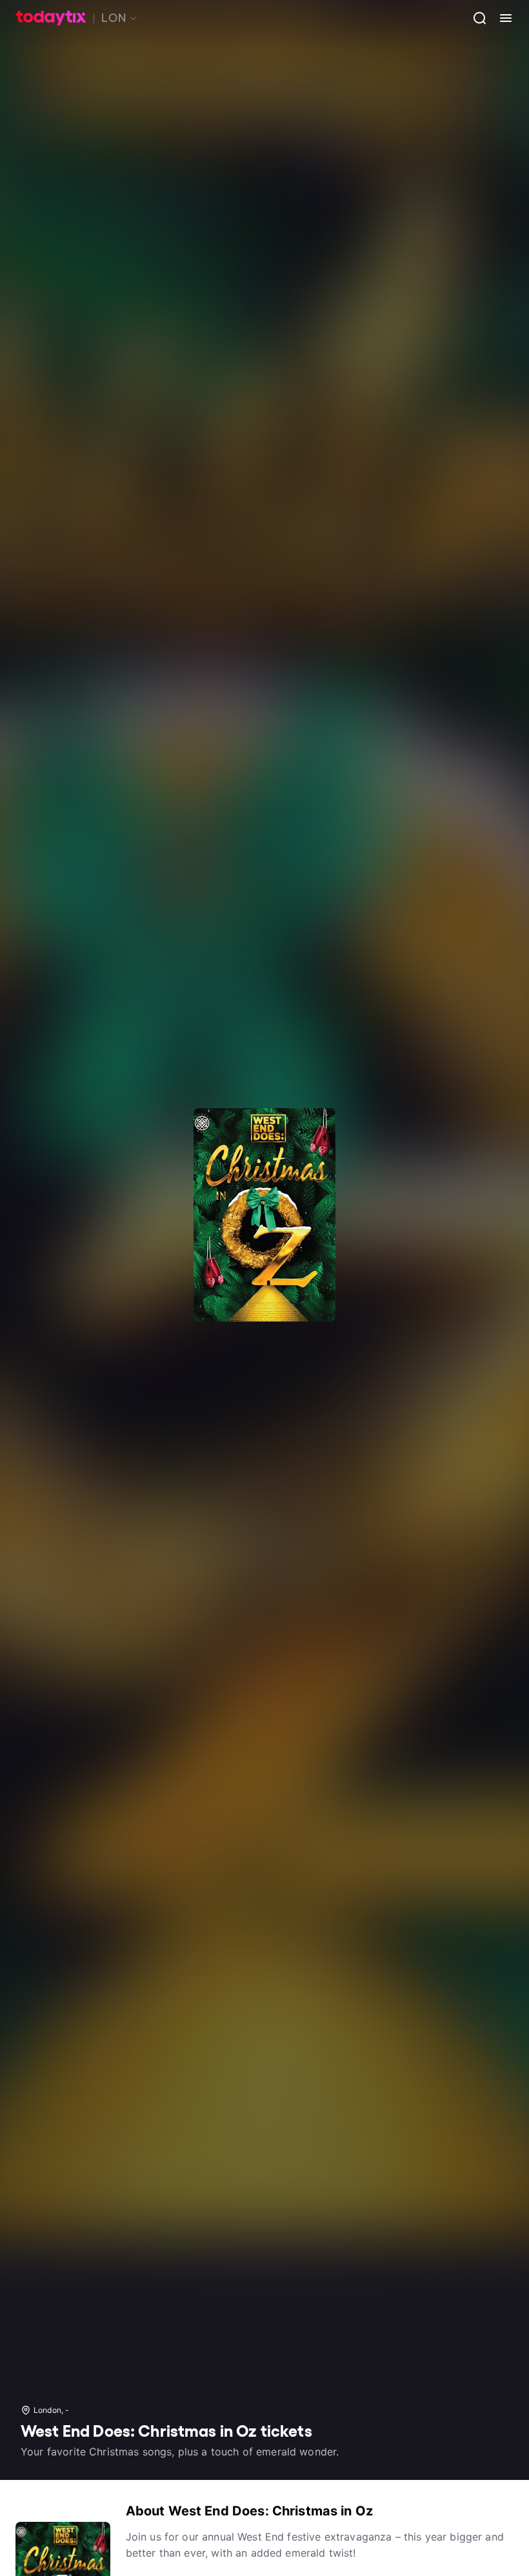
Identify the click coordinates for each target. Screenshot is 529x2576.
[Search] (475, 18)
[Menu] (501, 18)
